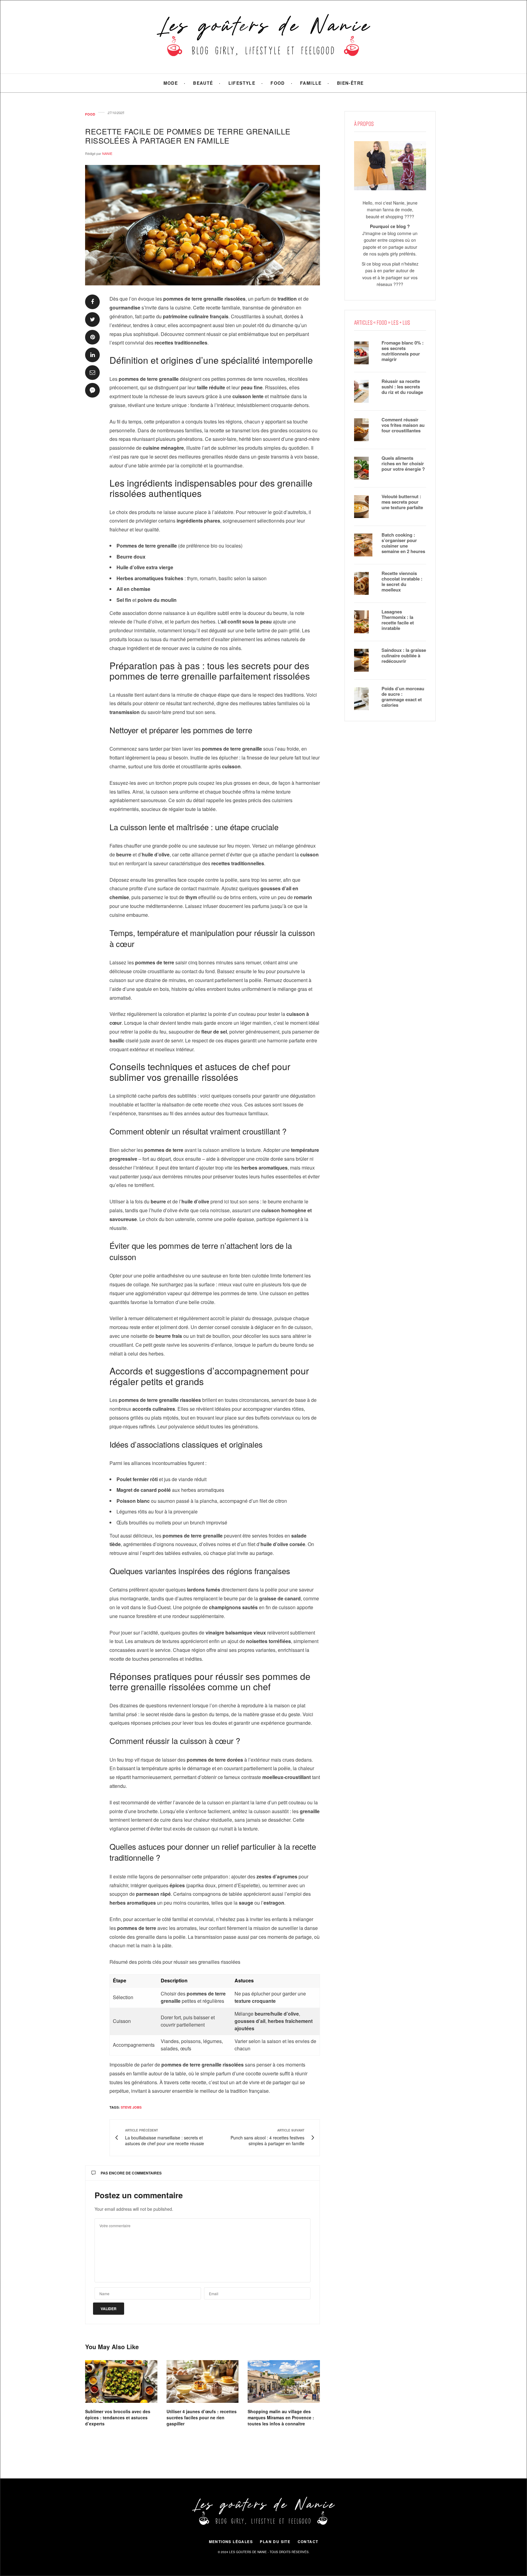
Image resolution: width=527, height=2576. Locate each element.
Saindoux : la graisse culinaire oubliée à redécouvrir (404, 656)
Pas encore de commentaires (131, 2173)
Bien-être (350, 83)
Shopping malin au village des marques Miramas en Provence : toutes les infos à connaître (281, 2417)
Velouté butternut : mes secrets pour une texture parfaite (402, 502)
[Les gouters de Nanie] (264, 37)
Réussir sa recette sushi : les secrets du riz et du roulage (402, 387)
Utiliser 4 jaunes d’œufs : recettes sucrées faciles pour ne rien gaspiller (202, 2417)
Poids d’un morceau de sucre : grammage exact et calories (403, 697)
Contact (308, 2542)
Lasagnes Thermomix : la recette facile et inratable (398, 620)
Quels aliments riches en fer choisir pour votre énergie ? (403, 463)
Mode (171, 83)
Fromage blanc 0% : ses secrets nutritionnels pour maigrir (403, 351)
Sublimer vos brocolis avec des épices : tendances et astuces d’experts (118, 2417)
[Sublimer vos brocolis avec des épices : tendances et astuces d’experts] (121, 2381)
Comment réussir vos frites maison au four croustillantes (403, 425)
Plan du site (275, 2542)
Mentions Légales (231, 2542)
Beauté (203, 83)
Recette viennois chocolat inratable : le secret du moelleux (402, 581)
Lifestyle (242, 83)
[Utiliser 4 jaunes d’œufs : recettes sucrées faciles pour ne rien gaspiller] (203, 2381)
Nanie (107, 153)
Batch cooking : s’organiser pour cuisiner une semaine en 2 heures (403, 543)
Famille (311, 83)
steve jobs (131, 2107)
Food (278, 83)
